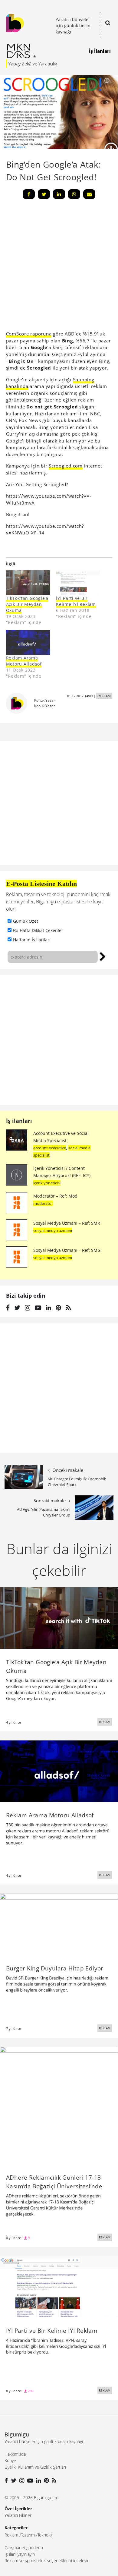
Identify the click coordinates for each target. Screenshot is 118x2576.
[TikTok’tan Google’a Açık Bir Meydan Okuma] (59, 1617)
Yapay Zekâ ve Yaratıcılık (33, 64)
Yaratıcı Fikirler (18, 2515)
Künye (10, 2460)
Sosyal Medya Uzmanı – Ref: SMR (67, 1223)
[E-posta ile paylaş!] (89, 194)
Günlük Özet (26, 921)
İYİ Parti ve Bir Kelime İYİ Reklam (76, 601)
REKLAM (104, 696)
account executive (50, 1148)
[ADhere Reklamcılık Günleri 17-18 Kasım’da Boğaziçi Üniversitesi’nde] (59, 2105)
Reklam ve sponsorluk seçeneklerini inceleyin (47, 2560)
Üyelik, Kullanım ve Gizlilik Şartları (35, 2467)
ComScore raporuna (29, 334)
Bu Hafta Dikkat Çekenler (38, 930)
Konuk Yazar (45, 700)
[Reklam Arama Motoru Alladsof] (28, 642)
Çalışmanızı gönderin (24, 2548)
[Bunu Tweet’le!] (44, 194)
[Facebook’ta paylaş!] (29, 194)
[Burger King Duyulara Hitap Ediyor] (59, 1924)
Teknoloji (46, 2535)
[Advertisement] (59, 1040)
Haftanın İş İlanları (32, 940)
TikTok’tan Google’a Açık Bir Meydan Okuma (27, 604)
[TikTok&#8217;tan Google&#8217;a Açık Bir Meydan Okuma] (28, 583)
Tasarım (28, 2535)
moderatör (43, 1203)
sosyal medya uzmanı (53, 1230)
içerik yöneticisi (47, 1183)
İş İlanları (100, 51)
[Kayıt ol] (103, 956)
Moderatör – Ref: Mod (55, 1196)
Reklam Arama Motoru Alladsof (24, 661)
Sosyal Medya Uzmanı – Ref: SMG (67, 1250)
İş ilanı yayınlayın (20, 2554)
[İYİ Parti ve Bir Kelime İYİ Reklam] (78, 583)
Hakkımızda (15, 2454)
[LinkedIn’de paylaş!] (59, 194)
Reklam (11, 2535)
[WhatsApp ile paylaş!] (74, 194)
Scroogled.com (66, 466)
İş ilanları (19, 1121)
